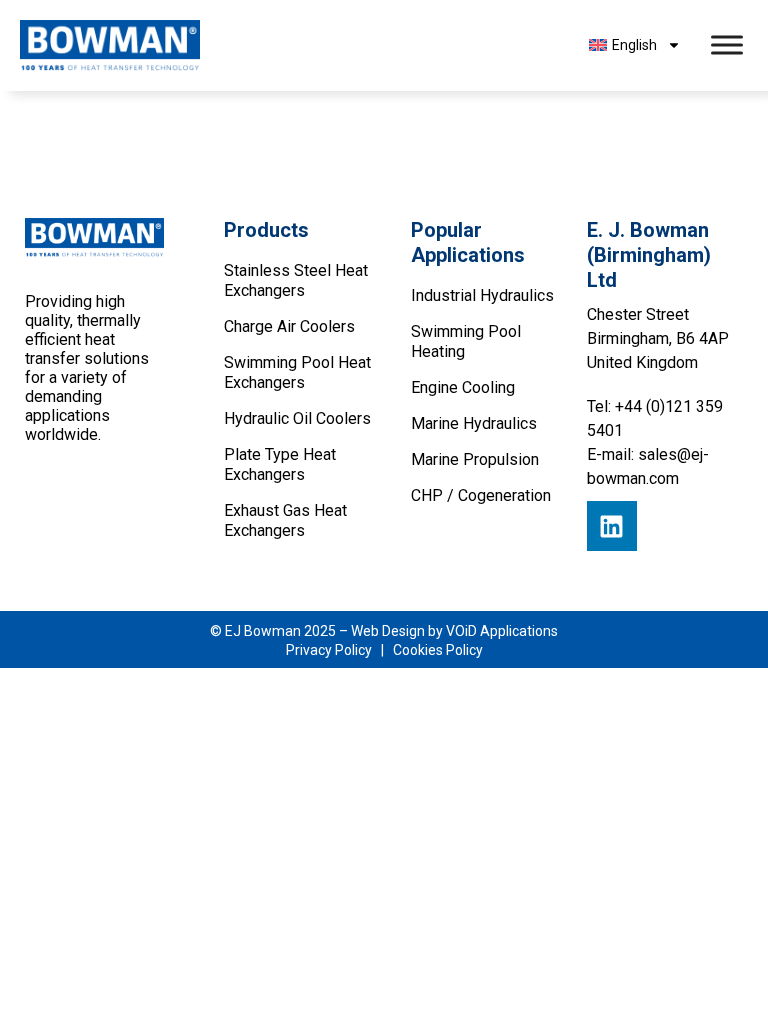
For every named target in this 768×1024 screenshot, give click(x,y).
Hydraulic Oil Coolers (297, 418)
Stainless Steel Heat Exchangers (296, 280)
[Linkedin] (612, 526)
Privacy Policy (329, 650)
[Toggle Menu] (727, 45)
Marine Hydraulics (474, 423)
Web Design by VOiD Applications (454, 631)
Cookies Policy (438, 650)
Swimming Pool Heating (466, 341)
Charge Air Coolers (289, 326)
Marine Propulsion (475, 459)
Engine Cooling (463, 387)
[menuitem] (634, 45)
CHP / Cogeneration (481, 495)
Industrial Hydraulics (482, 295)
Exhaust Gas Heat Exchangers (285, 520)
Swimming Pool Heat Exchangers (297, 372)
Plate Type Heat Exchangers (280, 464)
